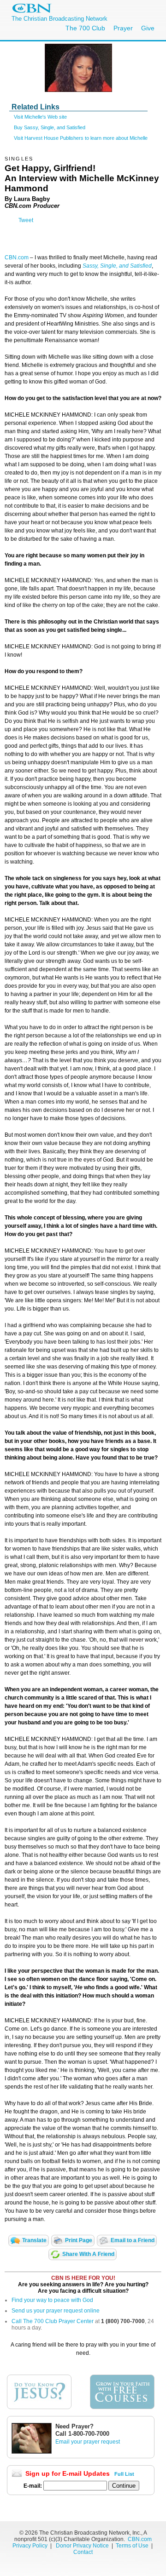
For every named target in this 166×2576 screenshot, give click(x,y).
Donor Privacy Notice (82, 2546)
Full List (124, 2474)
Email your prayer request (88, 2442)
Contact (83, 2552)
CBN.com (17, 258)
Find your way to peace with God (52, 2300)
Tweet (26, 220)
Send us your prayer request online (56, 2311)
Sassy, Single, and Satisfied (117, 266)
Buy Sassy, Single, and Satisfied (50, 127)
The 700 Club (85, 28)
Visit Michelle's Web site (40, 117)
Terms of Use (133, 2546)
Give (148, 28)
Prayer (123, 28)
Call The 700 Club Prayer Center (53, 2321)
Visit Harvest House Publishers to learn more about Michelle (81, 138)
